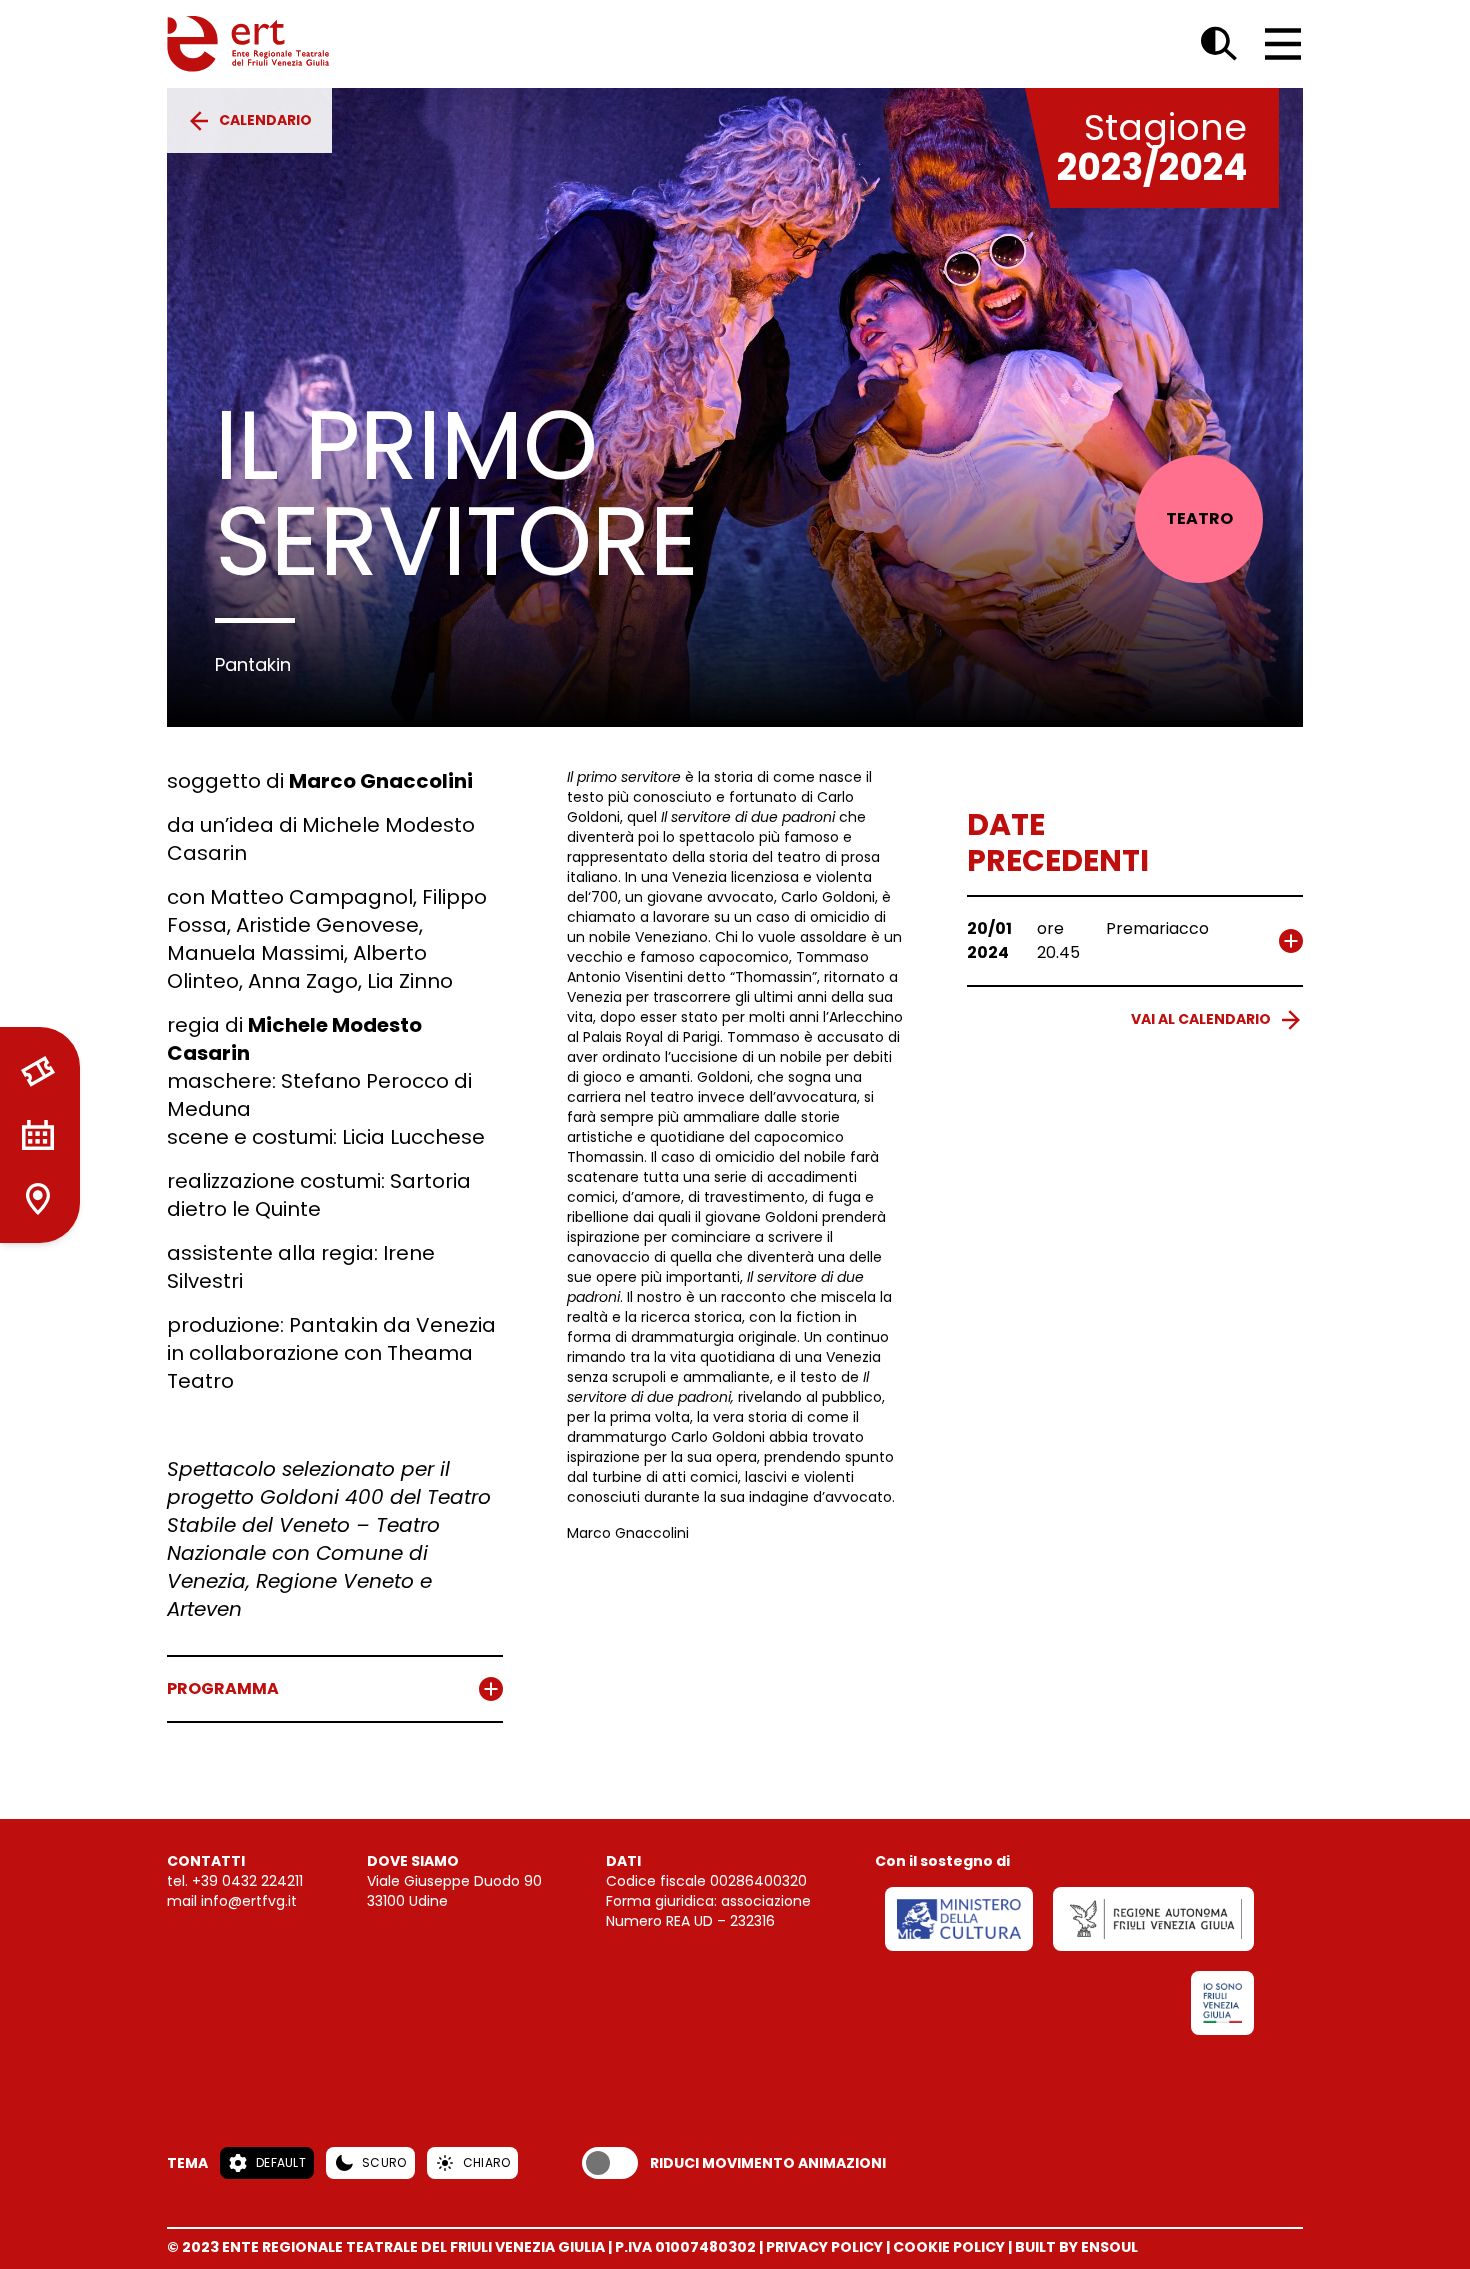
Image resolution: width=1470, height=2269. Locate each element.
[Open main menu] (1283, 44)
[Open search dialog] (1219, 44)
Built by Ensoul (1076, 2247)
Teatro (1199, 518)
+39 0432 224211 (247, 1881)
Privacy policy (824, 2247)
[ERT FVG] (248, 44)
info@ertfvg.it (249, 1901)
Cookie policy (949, 2247)
